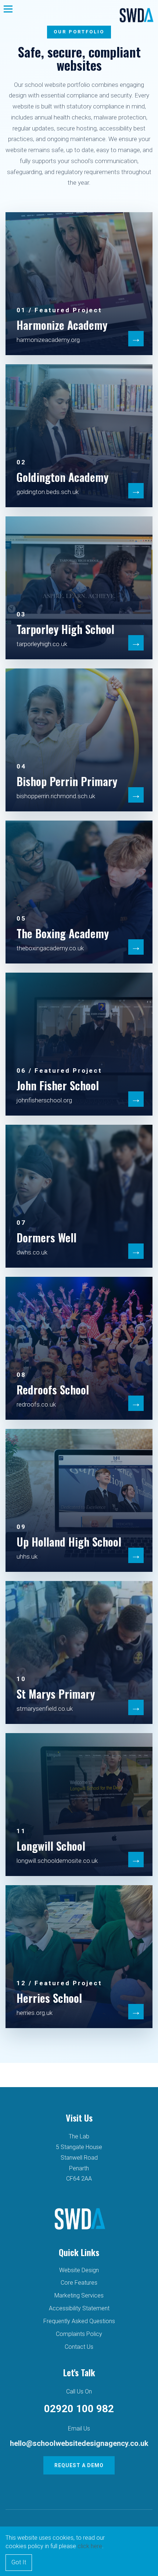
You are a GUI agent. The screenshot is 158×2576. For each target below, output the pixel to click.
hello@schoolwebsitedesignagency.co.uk (79, 2443)
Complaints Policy (79, 2334)
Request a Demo (79, 2465)
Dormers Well (46, 1237)
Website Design (79, 2270)
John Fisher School (58, 1085)
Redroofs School (53, 1390)
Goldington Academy (62, 477)
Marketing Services (79, 2295)
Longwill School (51, 1846)
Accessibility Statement (79, 2308)
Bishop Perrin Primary (67, 781)
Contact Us (79, 2347)
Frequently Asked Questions (79, 2321)
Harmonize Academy (62, 325)
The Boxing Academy (63, 933)
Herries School (49, 1998)
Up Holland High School (69, 1542)
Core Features (79, 2283)
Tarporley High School (65, 629)
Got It (19, 2562)
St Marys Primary (56, 1694)
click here (90, 2546)
